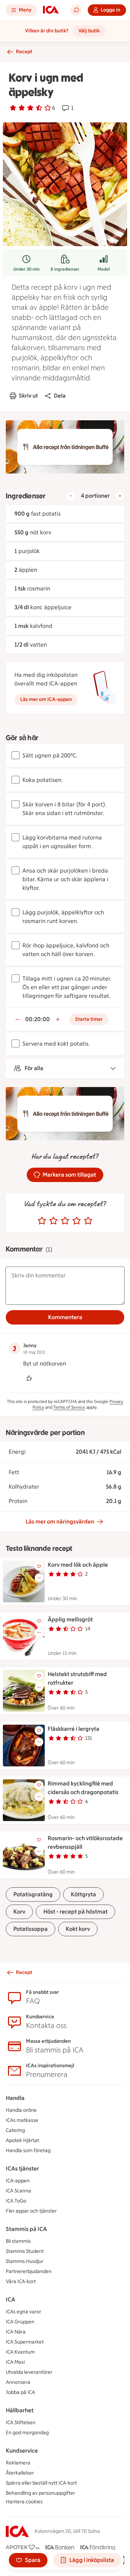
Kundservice (22, 2451)
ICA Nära (16, 2332)
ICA (10, 2299)
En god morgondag (27, 2433)
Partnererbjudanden (29, 2271)
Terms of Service (69, 1407)
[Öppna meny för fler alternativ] (39, 1578)
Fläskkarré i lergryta (73, 1729)
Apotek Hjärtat (22, 2140)
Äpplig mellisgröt (70, 1619)
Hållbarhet (20, 2410)
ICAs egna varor (23, 2312)
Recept (24, 52)
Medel (104, 269)
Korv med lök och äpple (78, 1565)
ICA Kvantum (20, 2352)
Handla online (21, 2110)
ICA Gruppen (20, 2322)
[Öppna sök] (76, 10)
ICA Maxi (15, 2362)
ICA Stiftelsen (21, 2423)
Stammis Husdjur (25, 2261)
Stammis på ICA (26, 2229)
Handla (15, 2098)
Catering (15, 2130)
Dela (60, 396)
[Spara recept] (39, 1566)
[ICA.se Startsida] (51, 10)
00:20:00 (38, 1019)
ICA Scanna (18, 2191)
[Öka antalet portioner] (120, 496)
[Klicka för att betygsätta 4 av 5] (77, 1221)
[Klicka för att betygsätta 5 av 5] (88, 1221)
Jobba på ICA (20, 2392)
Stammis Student (25, 2251)
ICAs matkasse (22, 2120)
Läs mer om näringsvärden (60, 1522)
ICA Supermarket (25, 2342)
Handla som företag (28, 2151)
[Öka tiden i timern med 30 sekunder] (58, 1019)
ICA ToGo (16, 2201)
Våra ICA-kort (21, 2281)
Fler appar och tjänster (31, 2211)
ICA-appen (18, 2181)
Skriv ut (28, 396)
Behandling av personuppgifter (40, 2493)
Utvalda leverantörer (29, 2372)
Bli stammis (18, 2241)
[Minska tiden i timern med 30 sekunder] (17, 1019)
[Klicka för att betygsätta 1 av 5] (42, 1221)
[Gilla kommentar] (29, 1378)
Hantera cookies (24, 2502)
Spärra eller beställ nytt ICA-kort (41, 2483)
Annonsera (18, 2382)
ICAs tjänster (22, 2168)
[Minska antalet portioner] (71, 496)
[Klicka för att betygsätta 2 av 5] (53, 1221)
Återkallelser (20, 2473)
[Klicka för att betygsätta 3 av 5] (65, 1221)
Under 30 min (27, 269)
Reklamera (18, 2463)
